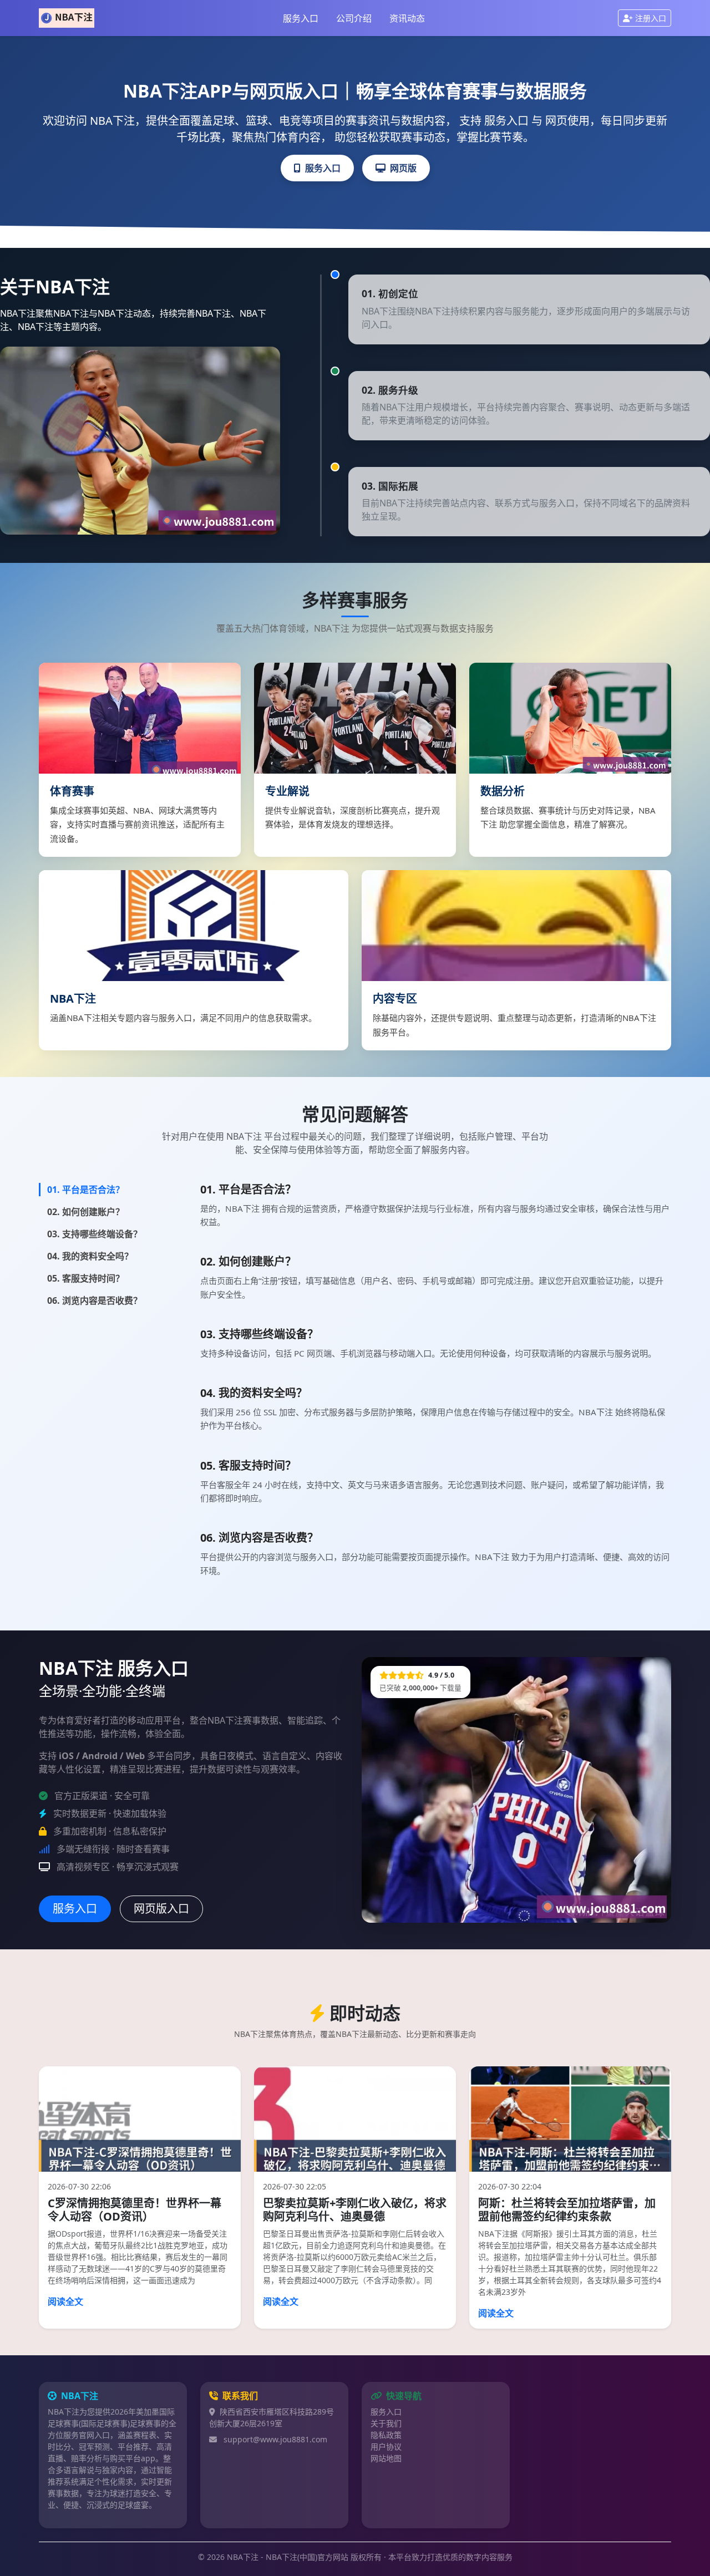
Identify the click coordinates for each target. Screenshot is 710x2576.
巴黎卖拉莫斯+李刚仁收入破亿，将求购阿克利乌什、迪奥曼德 (355, 2210)
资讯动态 (407, 18)
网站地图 (386, 2458)
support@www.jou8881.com (275, 2439)
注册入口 (651, 18)
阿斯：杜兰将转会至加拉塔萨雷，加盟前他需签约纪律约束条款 (567, 2210)
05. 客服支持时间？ (86, 1278)
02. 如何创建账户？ (86, 1212)
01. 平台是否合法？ (86, 1190)
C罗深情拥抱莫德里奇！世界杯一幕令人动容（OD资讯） (135, 2210)
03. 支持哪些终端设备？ (95, 1234)
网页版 (403, 168)
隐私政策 (386, 2435)
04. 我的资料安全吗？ (90, 1256)
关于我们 (386, 2423)
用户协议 (386, 2447)
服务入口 (301, 18)
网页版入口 (161, 1909)
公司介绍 (354, 18)
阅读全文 (65, 2301)
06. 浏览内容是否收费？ (95, 1300)
